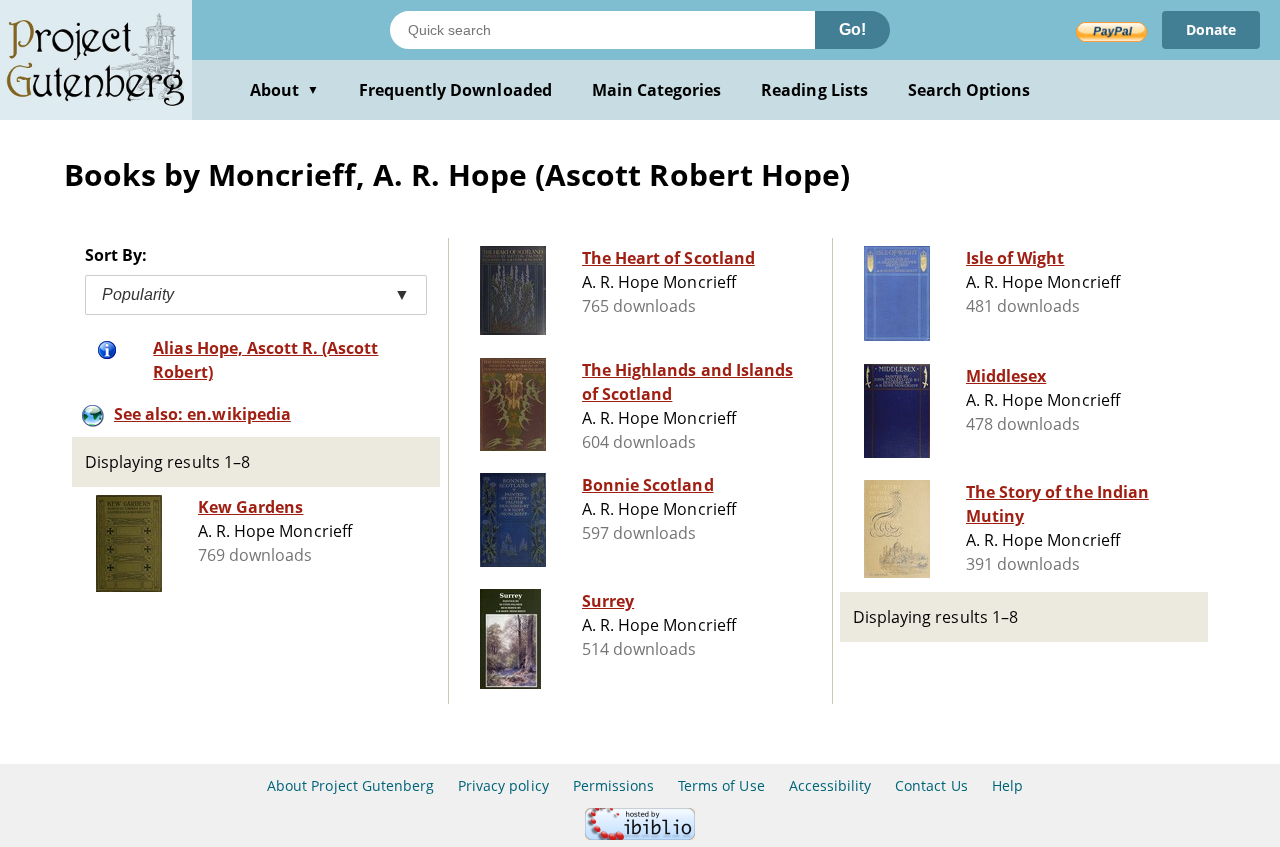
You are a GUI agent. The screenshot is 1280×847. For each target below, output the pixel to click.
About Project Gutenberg (350, 785)
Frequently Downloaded (455, 90)
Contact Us (931, 785)
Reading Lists (814, 90)
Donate (1211, 29)
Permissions (613, 785)
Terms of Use (721, 785)
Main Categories (657, 90)
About (284, 90)
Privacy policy (503, 785)
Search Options (969, 90)
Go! (852, 29)
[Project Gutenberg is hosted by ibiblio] (640, 834)
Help (1007, 785)
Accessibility (830, 785)
